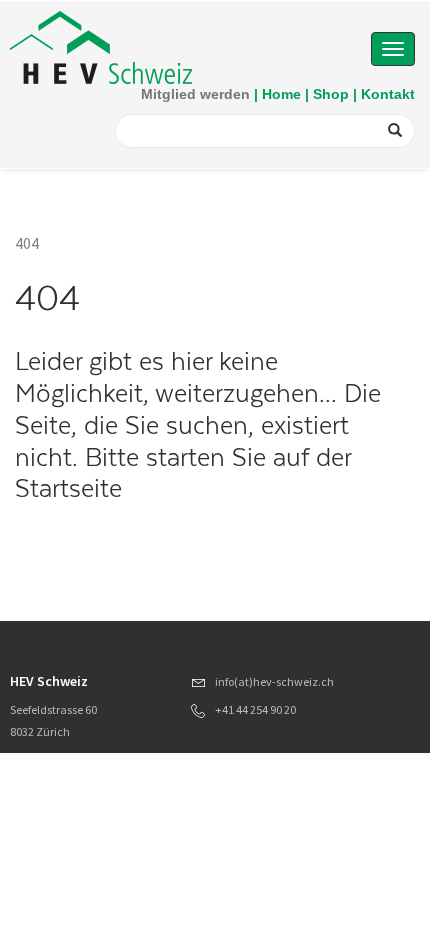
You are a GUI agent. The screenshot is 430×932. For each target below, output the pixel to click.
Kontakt (388, 94)
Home (281, 94)
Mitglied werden (195, 94)
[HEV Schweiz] (101, 46)
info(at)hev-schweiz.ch (274, 681)
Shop (331, 94)
